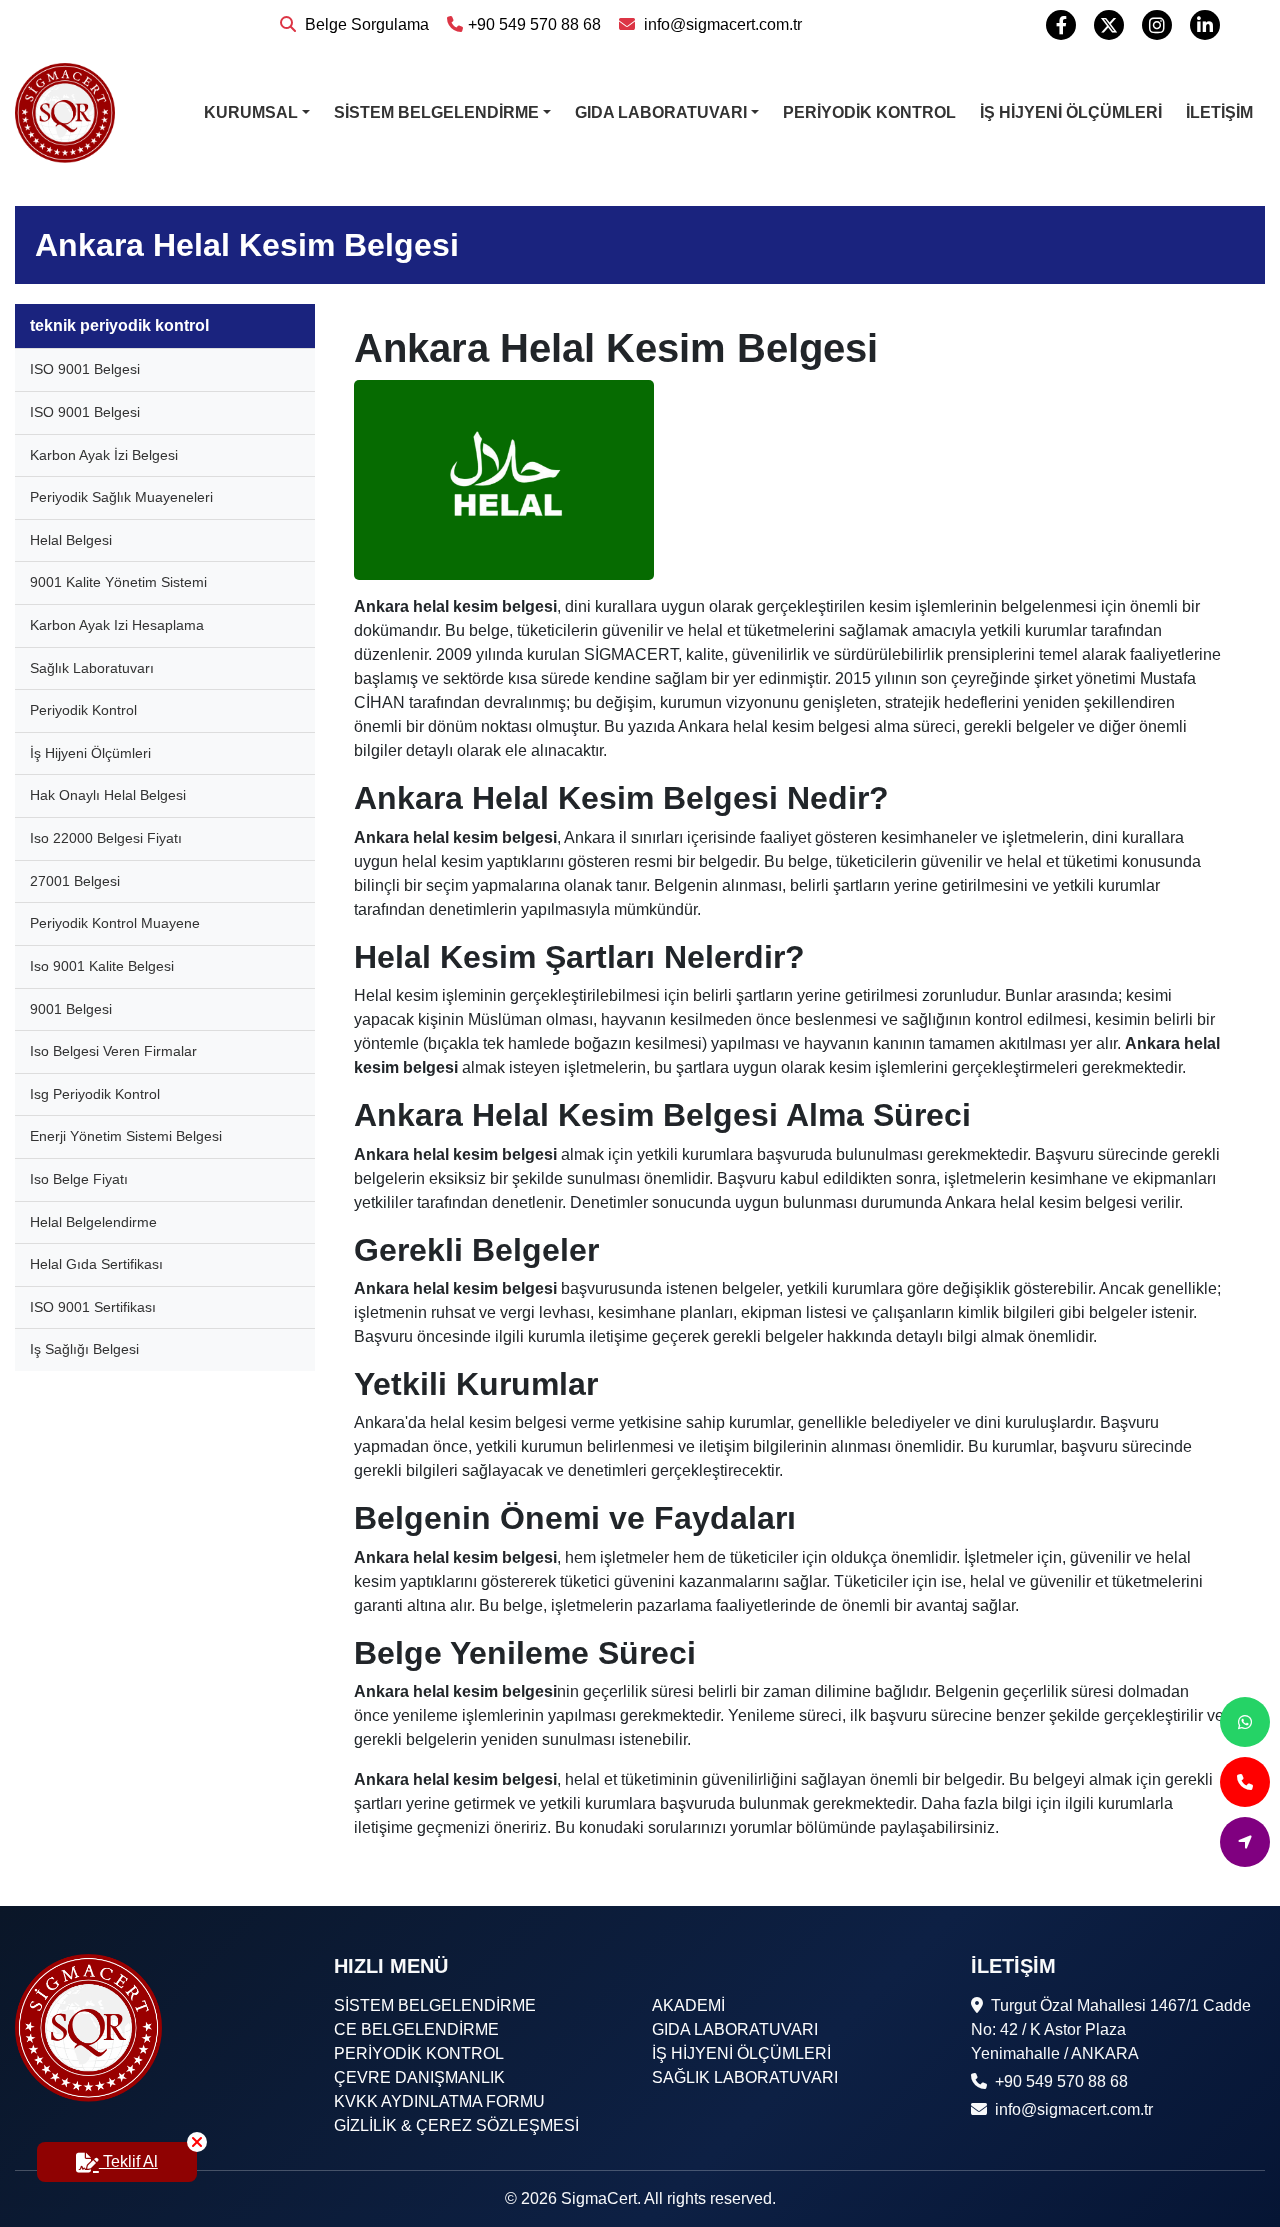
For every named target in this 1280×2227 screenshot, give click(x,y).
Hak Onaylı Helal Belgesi (108, 795)
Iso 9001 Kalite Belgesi (102, 966)
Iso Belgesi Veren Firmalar (113, 1051)
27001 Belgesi (75, 881)
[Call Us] (1245, 1782)
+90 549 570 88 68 (534, 24)
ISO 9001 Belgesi (85, 369)
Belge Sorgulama (365, 24)
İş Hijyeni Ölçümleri (90, 753)
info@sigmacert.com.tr (721, 24)
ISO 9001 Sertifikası (93, 1307)
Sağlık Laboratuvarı (92, 668)
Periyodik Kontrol (83, 710)
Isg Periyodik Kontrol (95, 1094)
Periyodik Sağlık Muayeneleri (121, 497)
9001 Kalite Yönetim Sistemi (118, 582)
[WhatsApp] (1245, 1722)
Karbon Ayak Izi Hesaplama (117, 625)
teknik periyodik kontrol (119, 325)
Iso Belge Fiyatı (79, 1179)
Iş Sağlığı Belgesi (84, 1349)
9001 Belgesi (71, 1009)
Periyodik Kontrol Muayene (115, 923)
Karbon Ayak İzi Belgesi (104, 455)
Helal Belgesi (71, 540)
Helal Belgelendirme (93, 1222)
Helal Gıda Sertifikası (96, 1264)
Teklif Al (128, 2161)
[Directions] (1245, 1842)
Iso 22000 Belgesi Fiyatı (106, 838)
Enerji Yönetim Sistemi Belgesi (126, 1136)
